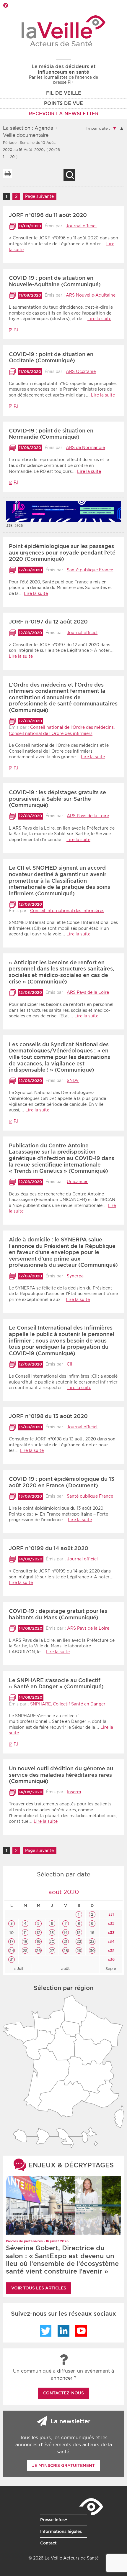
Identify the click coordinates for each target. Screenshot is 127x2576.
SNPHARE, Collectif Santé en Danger (68, 1704)
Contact (48, 2543)
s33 (111, 1933)
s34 (111, 1941)
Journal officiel (81, 226)
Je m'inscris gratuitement (63, 2465)
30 (92, 1951)
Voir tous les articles (39, 2288)
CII (69, 1364)
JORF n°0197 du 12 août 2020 (48, 622)
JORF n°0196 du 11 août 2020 (48, 215)
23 (92, 1941)
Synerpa (75, 1276)
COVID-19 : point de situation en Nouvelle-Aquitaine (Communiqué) (55, 281)
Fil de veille (64, 93)
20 (52, 1941)
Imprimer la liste (7, 173)
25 (25, 1951)
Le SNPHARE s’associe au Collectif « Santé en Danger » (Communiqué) (56, 1683)
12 (39, 1933)
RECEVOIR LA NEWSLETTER (64, 114)
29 (79, 1951)
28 (66, 1951)
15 (79, 1933)
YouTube (81, 2331)
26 (38, 1951)
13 (52, 1933)
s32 (111, 1923)
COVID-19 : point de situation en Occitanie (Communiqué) (51, 357)
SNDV (73, 1080)
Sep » (111, 1969)
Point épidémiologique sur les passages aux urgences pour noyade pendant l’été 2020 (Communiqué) (62, 552)
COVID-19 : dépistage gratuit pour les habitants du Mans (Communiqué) (58, 1614)
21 (65, 1941)
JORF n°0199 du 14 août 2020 (49, 1548)
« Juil (18, 1969)
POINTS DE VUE (63, 103)
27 (52, 1951)
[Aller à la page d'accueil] (64, 31)
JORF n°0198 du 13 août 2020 (48, 1416)
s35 (111, 1951)
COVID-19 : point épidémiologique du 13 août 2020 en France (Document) (62, 1482)
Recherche (69, 175)
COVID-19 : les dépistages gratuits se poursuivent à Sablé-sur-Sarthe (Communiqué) (57, 799)
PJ (16, 330)
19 (39, 1941)
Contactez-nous (63, 2393)
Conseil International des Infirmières (67, 911)
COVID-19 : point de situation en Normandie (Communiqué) (51, 434)
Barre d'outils (5, 5)
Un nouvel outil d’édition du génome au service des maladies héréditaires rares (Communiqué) (61, 1775)
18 (25, 1941)
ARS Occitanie (81, 371)
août (65, 1969)
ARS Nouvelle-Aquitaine (91, 295)
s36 (111, 1959)
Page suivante (39, 196)
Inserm (74, 1792)
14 (66, 1933)
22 (79, 1941)
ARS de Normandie (85, 448)
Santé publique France (90, 570)
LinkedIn (63, 2331)
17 (12, 1941)
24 (12, 1951)
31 (12, 1959)
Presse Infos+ (54, 2520)
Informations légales (61, 2531)
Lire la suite (99, 319)
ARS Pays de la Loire (88, 816)
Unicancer (77, 1182)
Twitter (46, 2331)
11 (25, 1933)
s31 (111, 1914)
